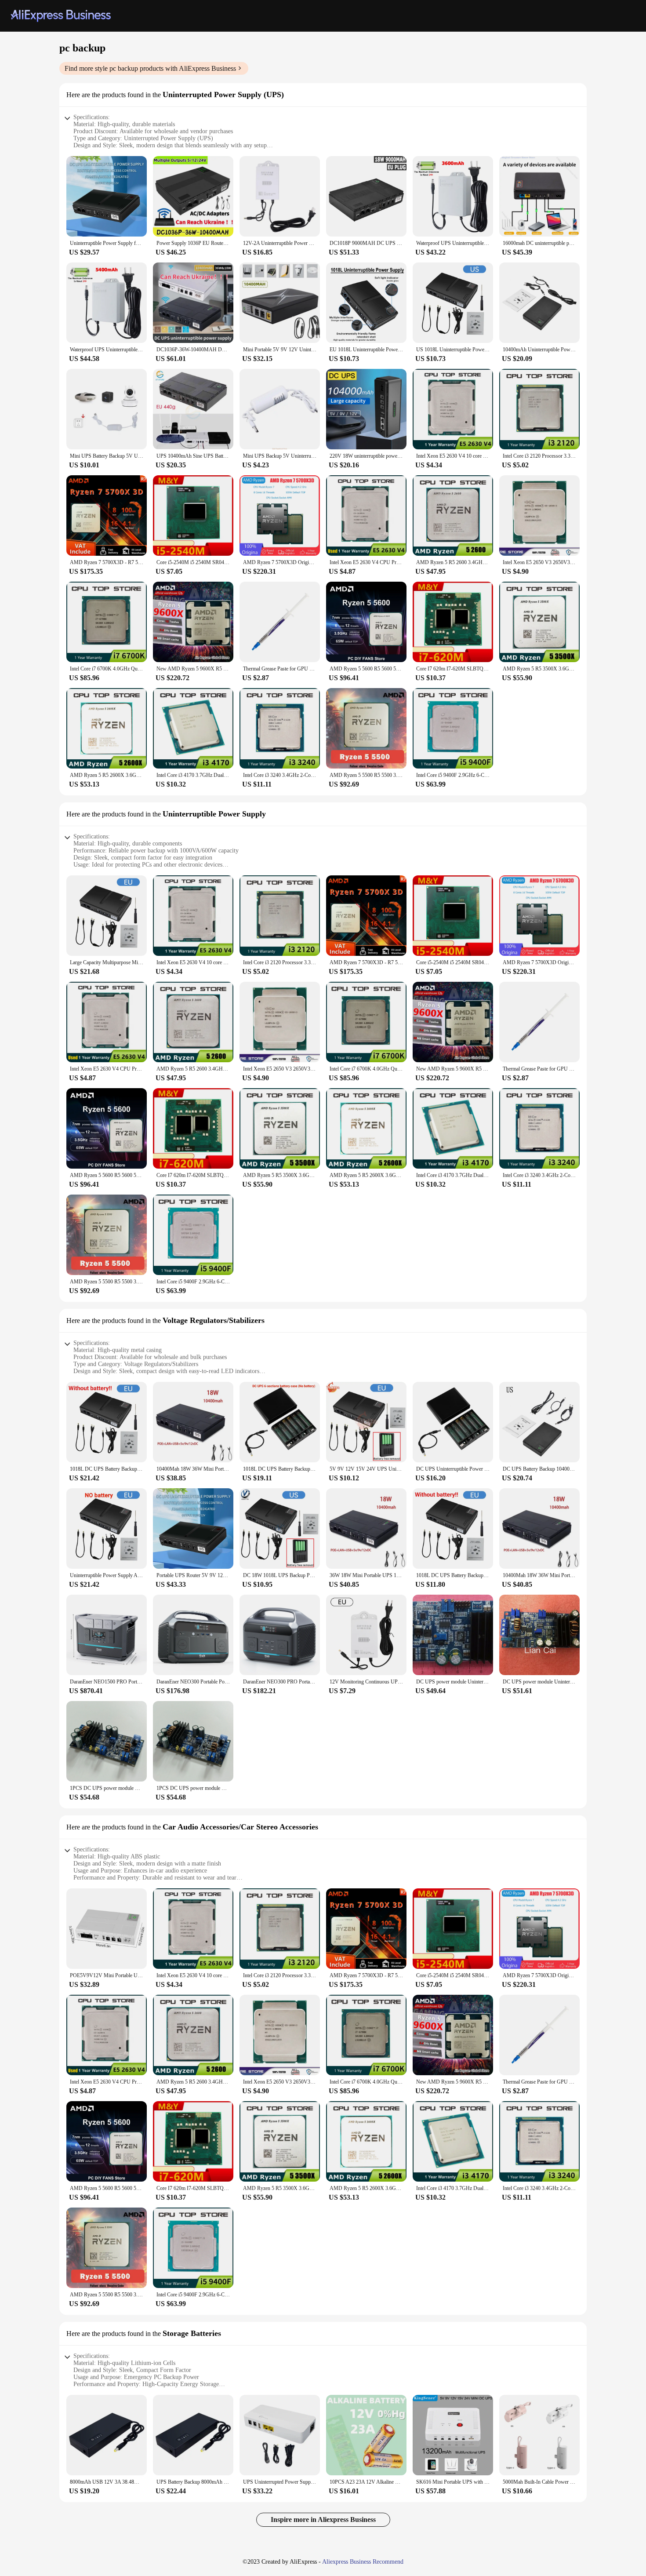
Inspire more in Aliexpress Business (323, 2520)
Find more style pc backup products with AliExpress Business (150, 68)
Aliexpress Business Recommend (363, 2562)
